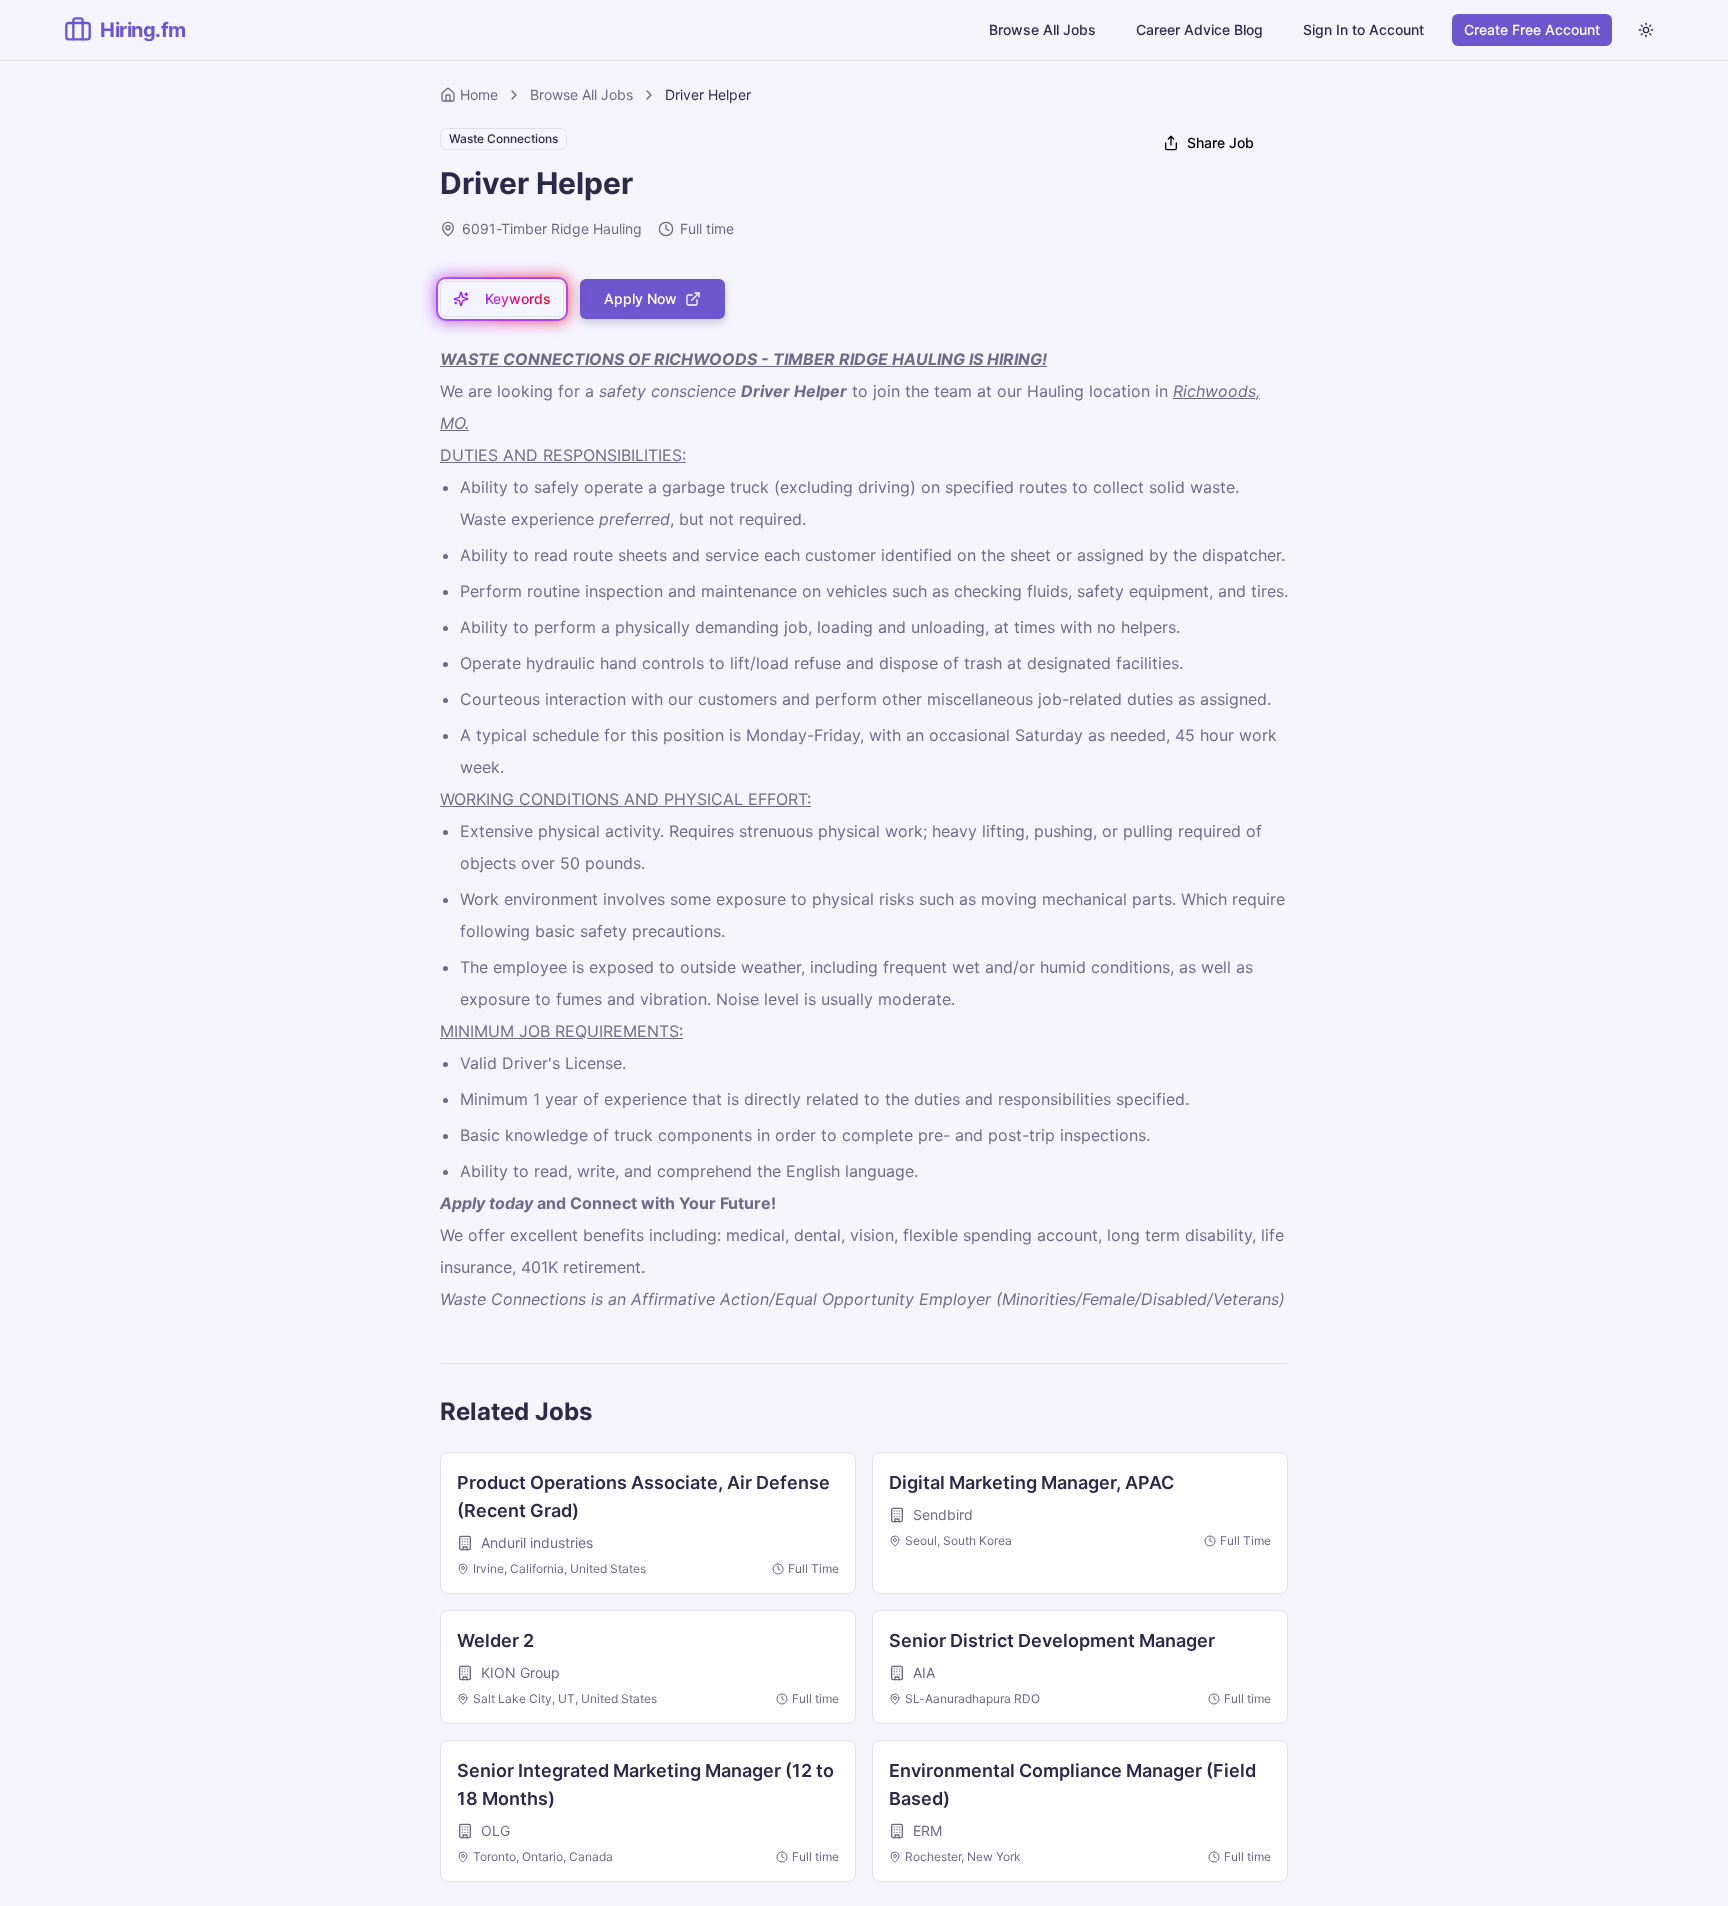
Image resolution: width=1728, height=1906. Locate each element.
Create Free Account (1532, 29)
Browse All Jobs (1042, 29)
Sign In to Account (1363, 29)
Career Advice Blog (1199, 29)
